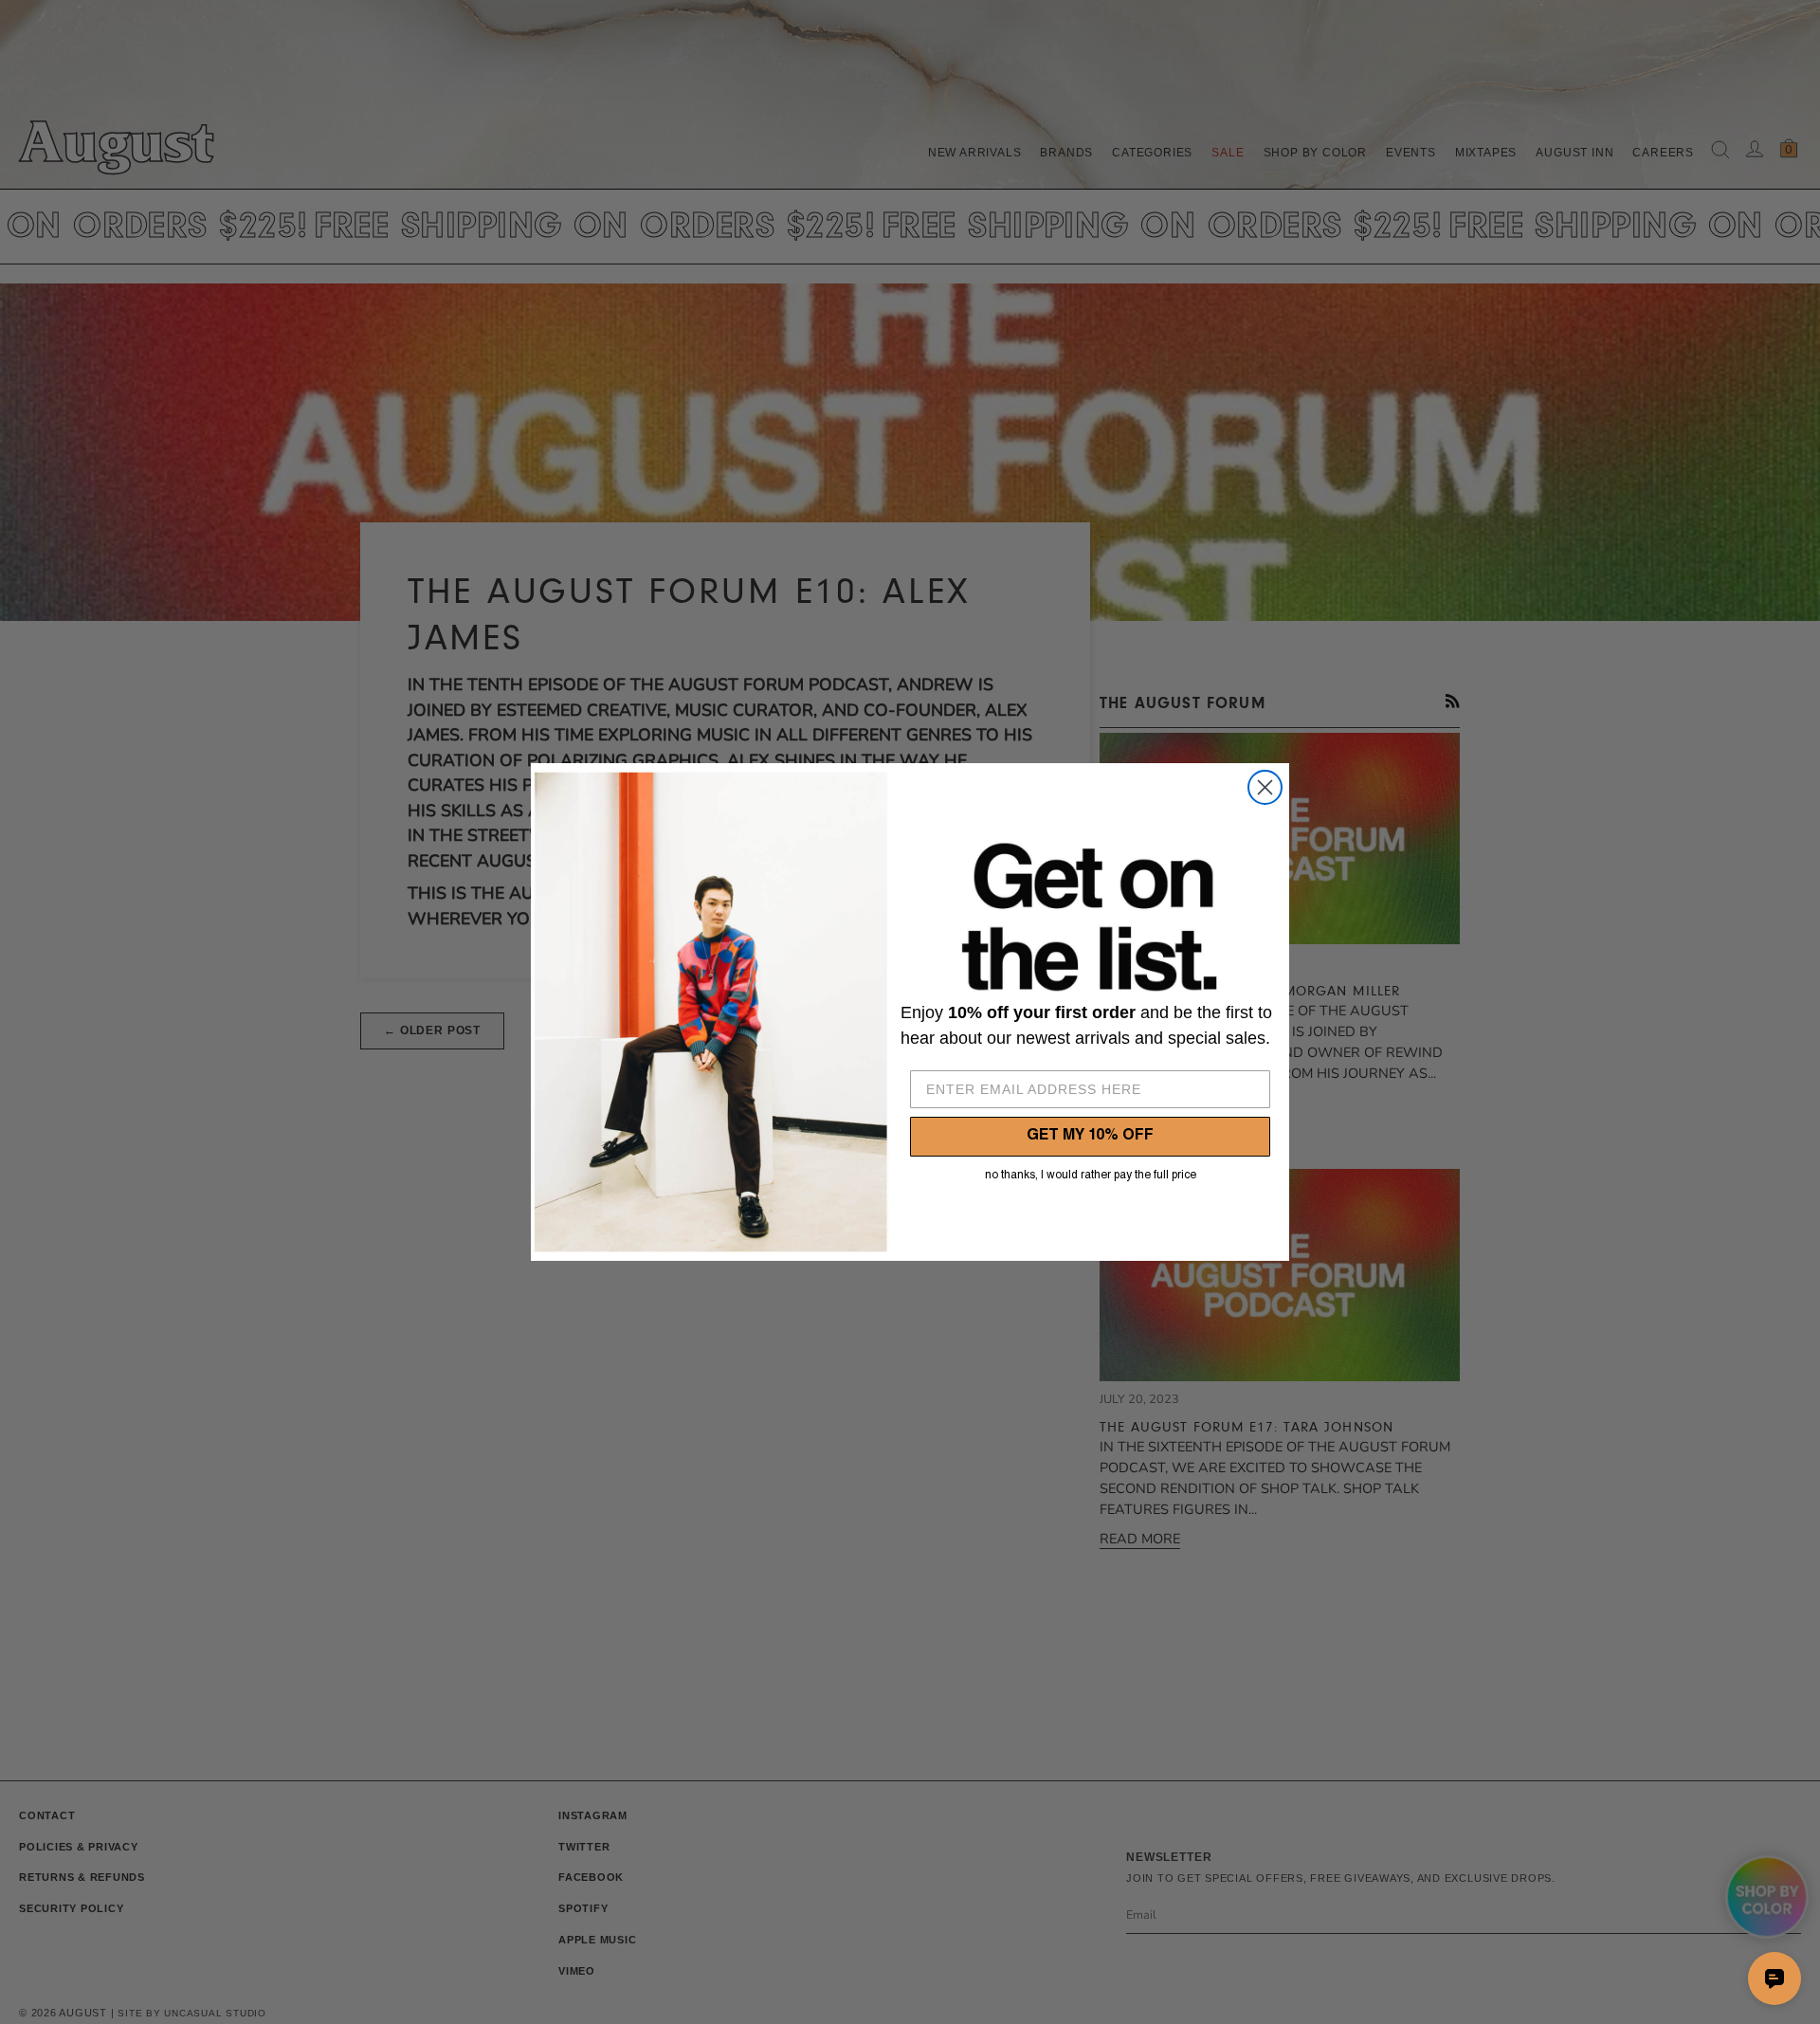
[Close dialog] (1265, 787)
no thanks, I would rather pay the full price (1091, 1176)
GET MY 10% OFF (1090, 1137)
